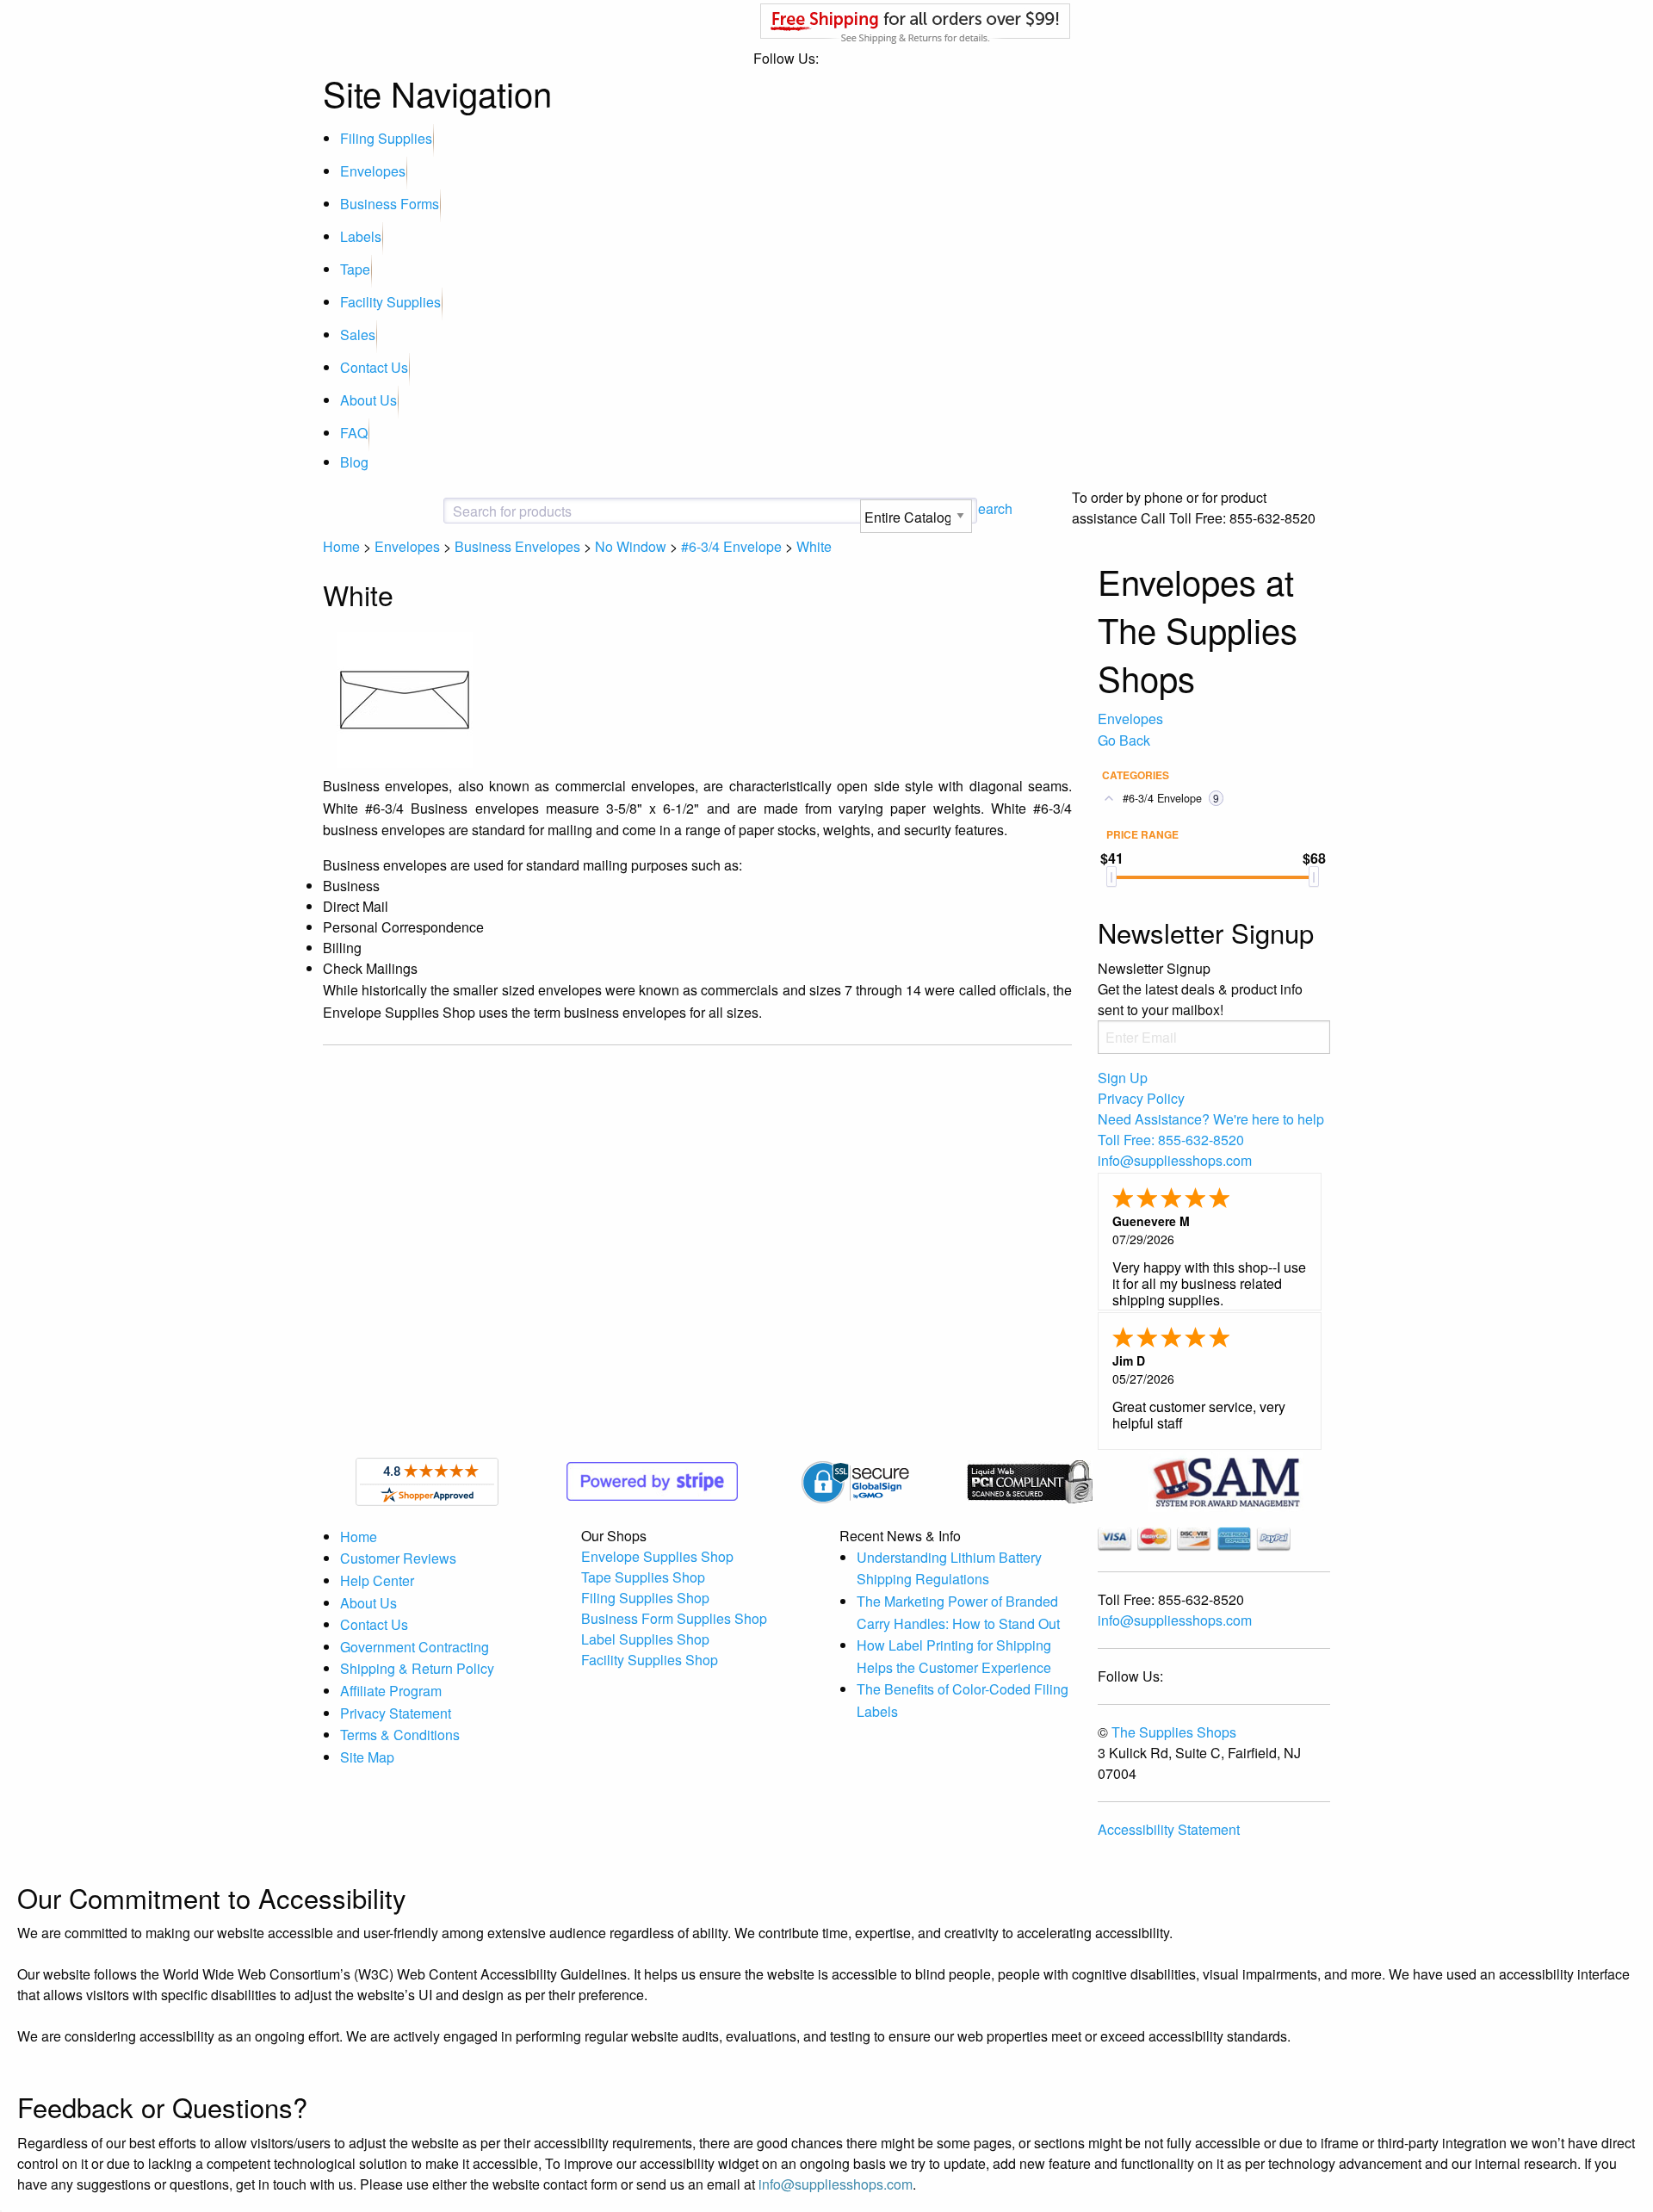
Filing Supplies (386, 138)
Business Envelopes (517, 546)
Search (991, 508)
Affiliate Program (391, 1691)
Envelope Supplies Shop (657, 1556)
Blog (354, 462)
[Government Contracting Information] (1226, 1480)
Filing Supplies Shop (645, 1598)
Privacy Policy (1141, 1098)
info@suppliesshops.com (1175, 1620)
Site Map (367, 1757)
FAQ (354, 433)
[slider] (1111, 877)
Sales (358, 335)
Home (341, 546)
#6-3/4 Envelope (731, 546)
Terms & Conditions (400, 1735)
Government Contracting (415, 1647)
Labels (361, 236)
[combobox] (590, 511)
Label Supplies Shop (645, 1639)
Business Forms (390, 204)
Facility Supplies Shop (650, 1660)
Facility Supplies (390, 302)
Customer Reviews (398, 1558)
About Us (368, 400)
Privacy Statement (396, 1713)
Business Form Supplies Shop (674, 1618)
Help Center (377, 1580)
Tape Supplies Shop (643, 1577)
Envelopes (373, 171)
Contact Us (374, 367)
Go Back (1124, 740)
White (814, 546)
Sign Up (1123, 1078)
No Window (631, 546)
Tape (355, 269)
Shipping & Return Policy (417, 1668)
